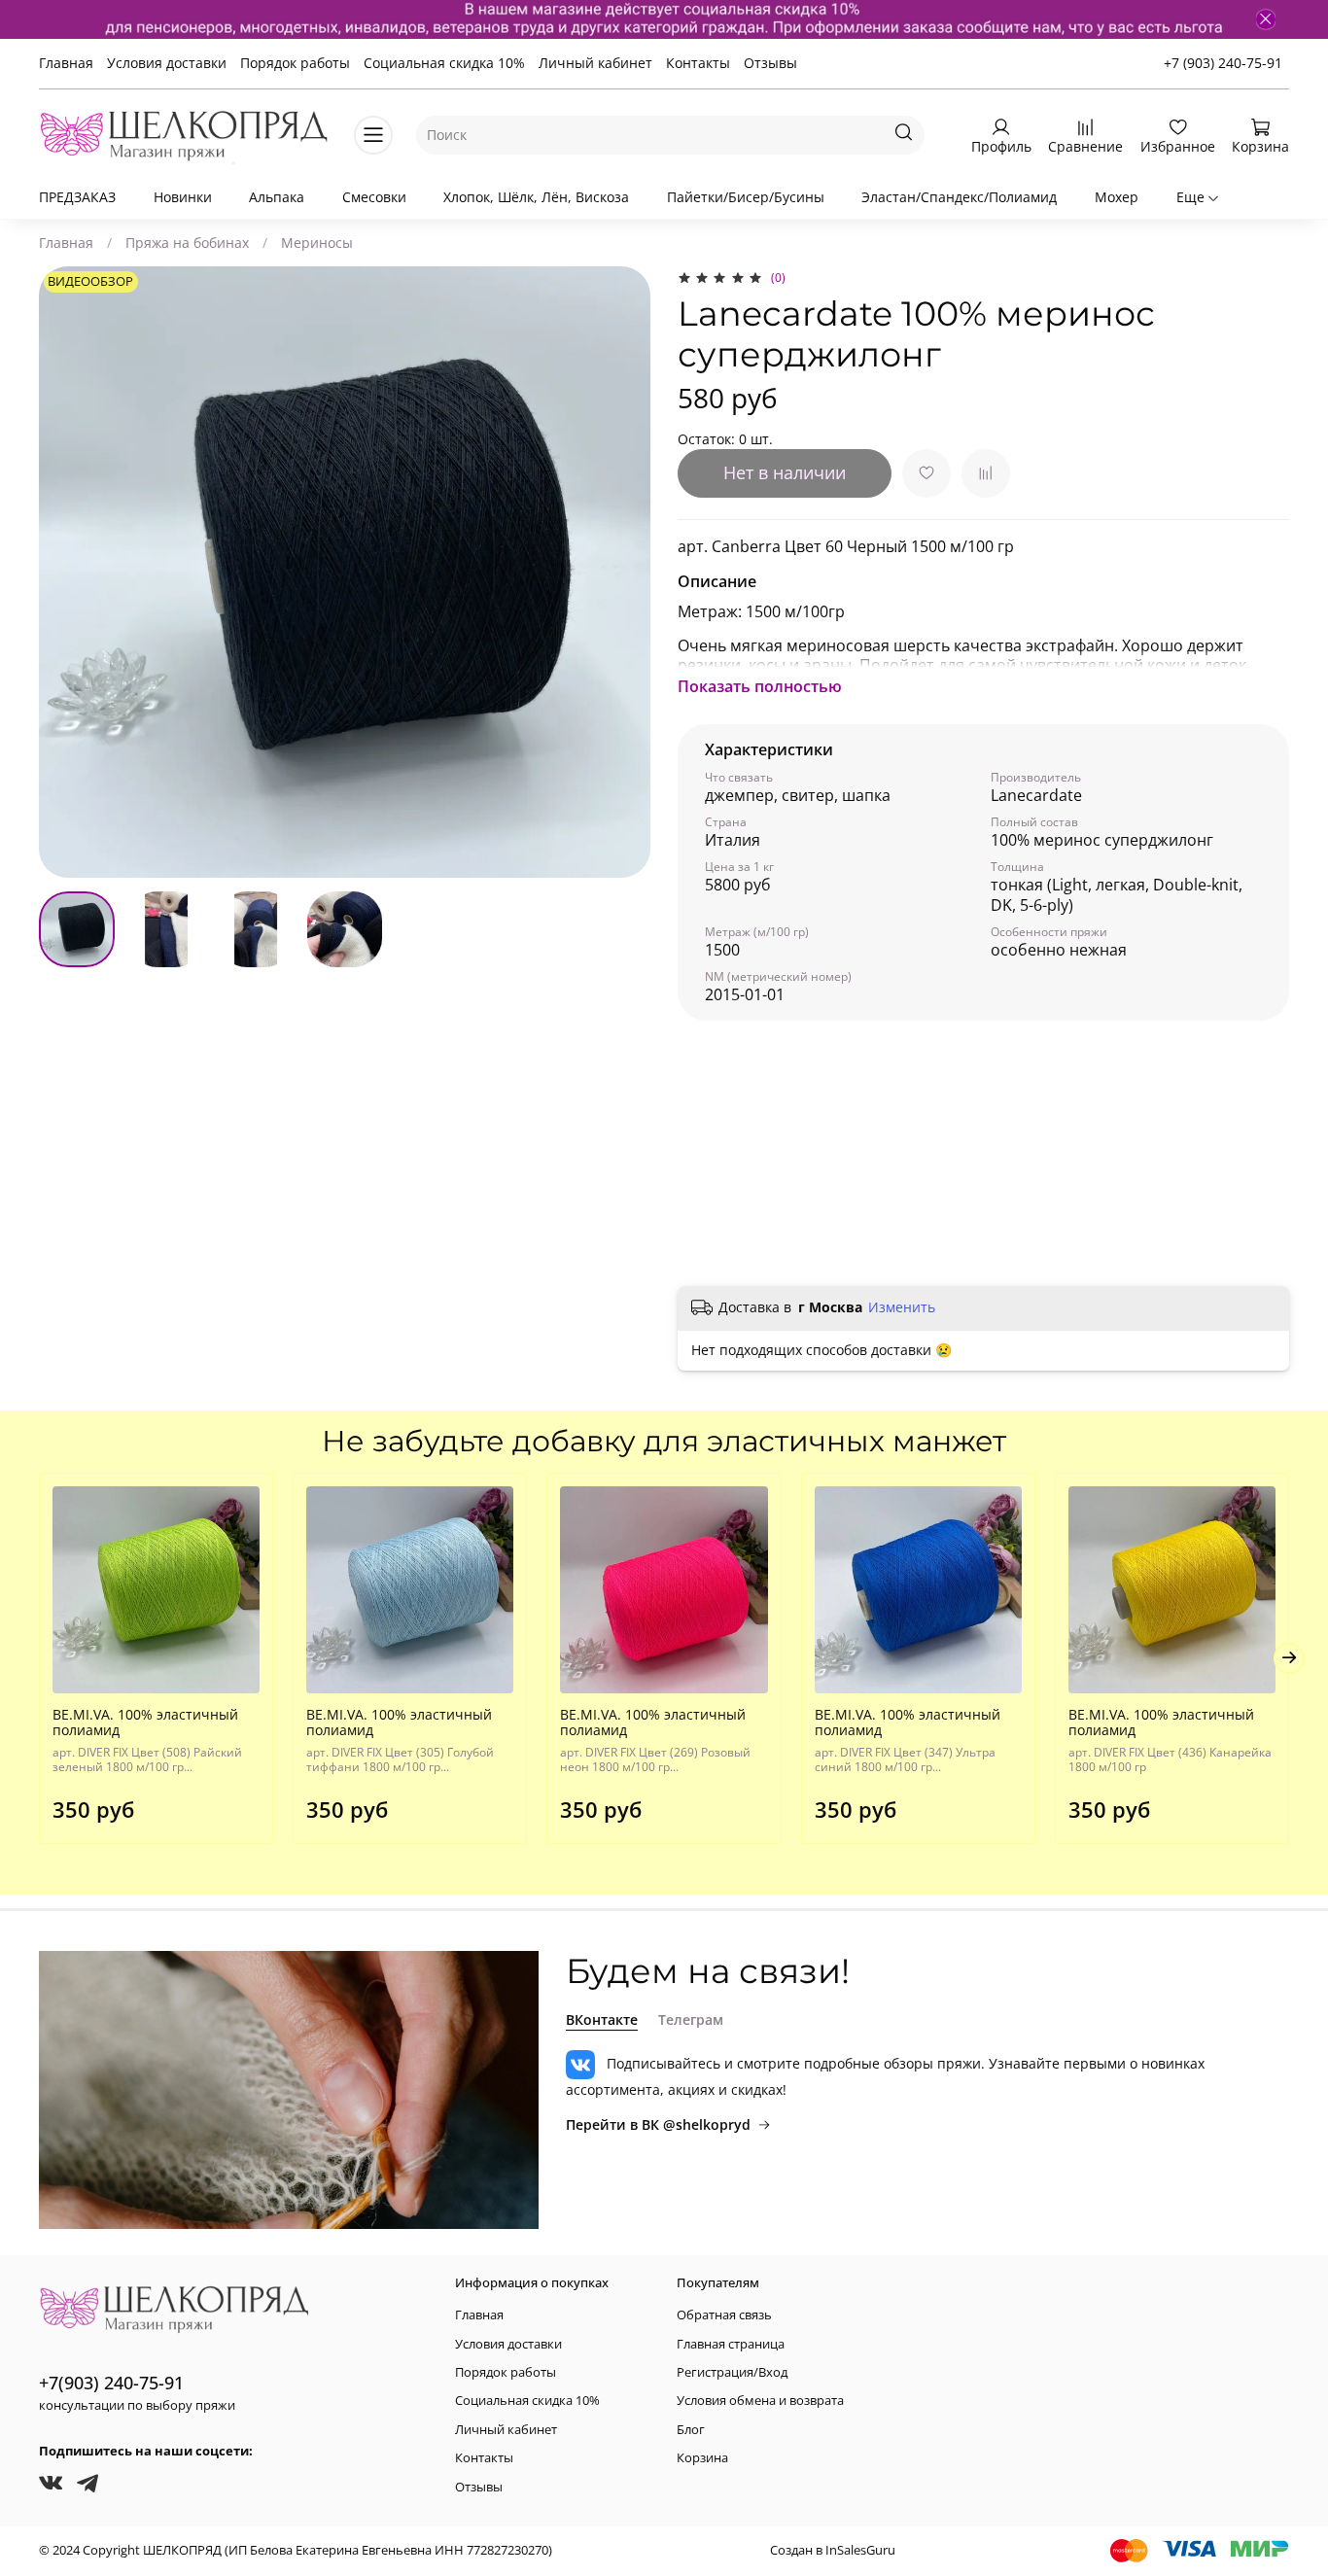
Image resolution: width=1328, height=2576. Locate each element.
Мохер (1117, 197)
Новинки (183, 197)
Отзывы (770, 63)
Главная (66, 63)
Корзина (702, 2458)
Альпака (277, 197)
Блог (691, 2430)
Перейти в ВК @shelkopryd (658, 2124)
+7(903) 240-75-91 (111, 2383)
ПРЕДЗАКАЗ (77, 197)
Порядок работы (295, 63)
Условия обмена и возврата (760, 2401)
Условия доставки (167, 63)
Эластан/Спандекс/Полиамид (959, 197)
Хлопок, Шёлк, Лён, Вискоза (536, 197)
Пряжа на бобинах (187, 243)
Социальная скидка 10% (444, 63)
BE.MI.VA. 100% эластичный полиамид (145, 1722)
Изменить (902, 1307)
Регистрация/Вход (732, 2372)
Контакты (698, 63)
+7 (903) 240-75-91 (1223, 63)
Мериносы (317, 243)
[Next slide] (623, 573)
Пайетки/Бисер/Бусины (746, 197)
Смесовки (374, 197)
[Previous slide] (66, 573)
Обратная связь (724, 2315)
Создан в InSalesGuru (833, 2550)
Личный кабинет (595, 63)
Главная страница (731, 2344)
